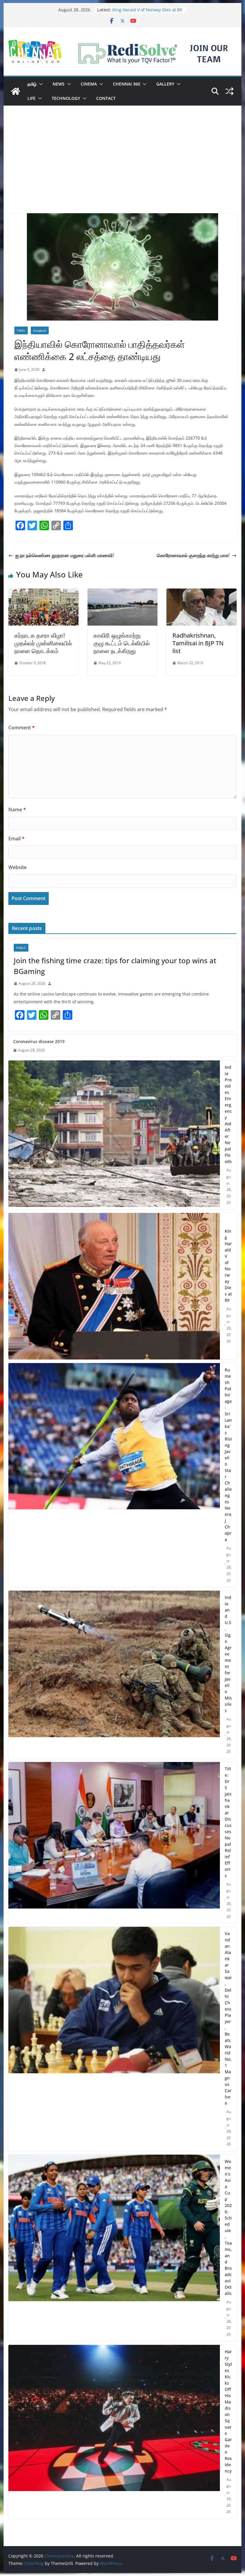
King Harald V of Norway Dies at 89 (228, 1266)
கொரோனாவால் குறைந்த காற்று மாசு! (193, 555)
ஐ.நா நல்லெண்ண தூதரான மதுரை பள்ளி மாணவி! (65, 555)
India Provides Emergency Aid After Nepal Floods (228, 1114)
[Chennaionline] (16, 91)
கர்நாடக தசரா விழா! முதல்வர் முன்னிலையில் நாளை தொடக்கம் (43, 643)
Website (17, 867)
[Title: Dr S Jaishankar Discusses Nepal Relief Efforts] (114, 1843)
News (59, 84)
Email (16, 839)
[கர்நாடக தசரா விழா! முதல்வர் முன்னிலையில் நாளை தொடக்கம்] (43, 593)
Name (17, 810)
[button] (40, 84)
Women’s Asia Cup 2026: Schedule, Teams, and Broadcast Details (228, 2227)
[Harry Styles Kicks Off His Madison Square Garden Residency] (114, 2432)
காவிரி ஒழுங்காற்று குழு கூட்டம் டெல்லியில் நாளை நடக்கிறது (122, 643)
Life (32, 98)
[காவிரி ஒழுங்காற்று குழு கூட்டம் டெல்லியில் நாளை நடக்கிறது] (122, 593)
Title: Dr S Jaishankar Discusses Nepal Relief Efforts (228, 1822)
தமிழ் (32, 84)
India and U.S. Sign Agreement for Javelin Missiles (228, 1654)
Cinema (89, 84)
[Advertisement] (122, 168)
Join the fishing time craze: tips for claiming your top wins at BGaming (115, 966)
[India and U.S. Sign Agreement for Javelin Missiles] (114, 1675)
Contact (106, 98)
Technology (66, 98)
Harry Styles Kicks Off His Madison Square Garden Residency (228, 2411)
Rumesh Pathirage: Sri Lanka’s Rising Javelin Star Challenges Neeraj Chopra (228, 1455)
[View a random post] (229, 91)
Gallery (165, 84)
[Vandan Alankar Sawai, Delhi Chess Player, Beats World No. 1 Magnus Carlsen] (114, 2039)
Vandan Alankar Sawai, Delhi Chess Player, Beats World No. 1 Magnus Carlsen (228, 2018)
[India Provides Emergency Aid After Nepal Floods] (114, 1135)
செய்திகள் (40, 330)
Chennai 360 (127, 84)
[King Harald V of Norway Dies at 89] (114, 1286)
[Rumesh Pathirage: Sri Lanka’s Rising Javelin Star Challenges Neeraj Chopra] (114, 1475)
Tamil (21, 330)
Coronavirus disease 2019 (39, 1041)
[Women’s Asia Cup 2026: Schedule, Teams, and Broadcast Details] (114, 2248)
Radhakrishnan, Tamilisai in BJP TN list (198, 643)
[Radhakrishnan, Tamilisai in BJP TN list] (201, 593)
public (21, 948)
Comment (22, 728)
